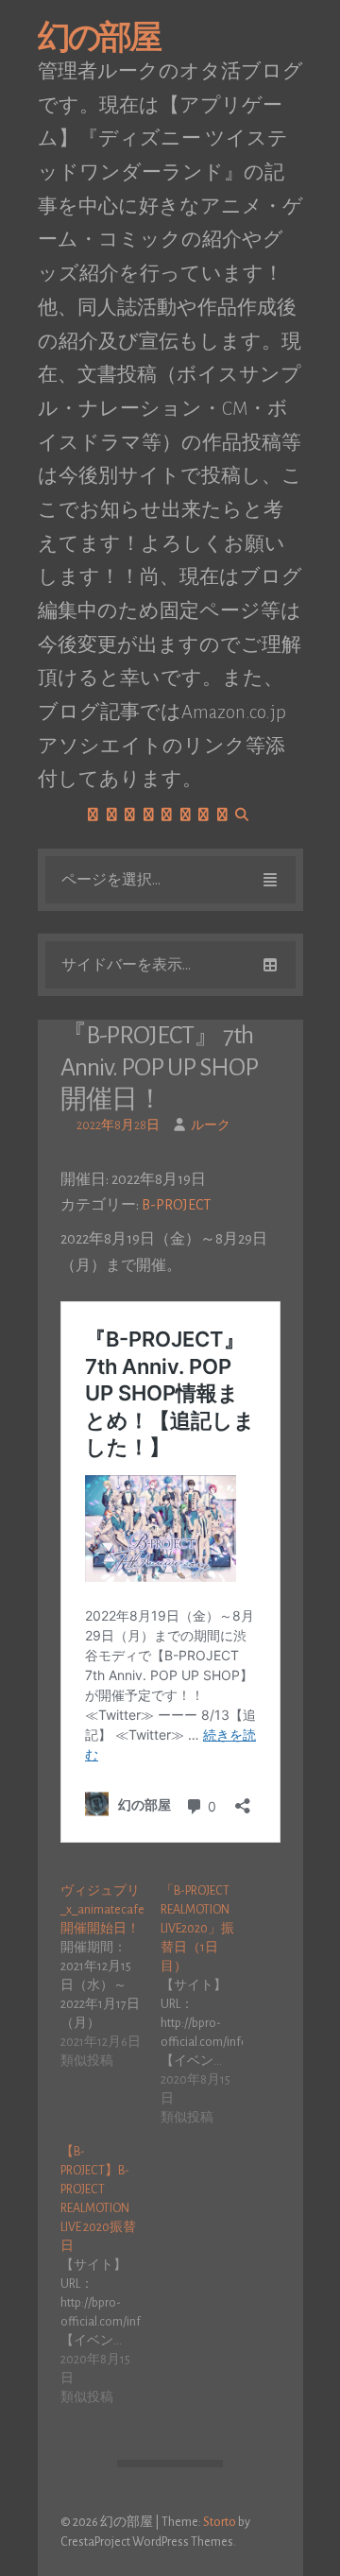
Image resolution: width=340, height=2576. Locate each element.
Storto (220, 2522)
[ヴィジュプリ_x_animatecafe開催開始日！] (111, 1976)
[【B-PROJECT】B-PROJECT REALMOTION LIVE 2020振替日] (111, 2275)
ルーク (211, 1125)
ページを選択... (111, 880)
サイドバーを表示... (126, 965)
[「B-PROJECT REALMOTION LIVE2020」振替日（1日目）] (211, 2004)
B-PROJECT (176, 1205)
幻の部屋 (99, 38)
